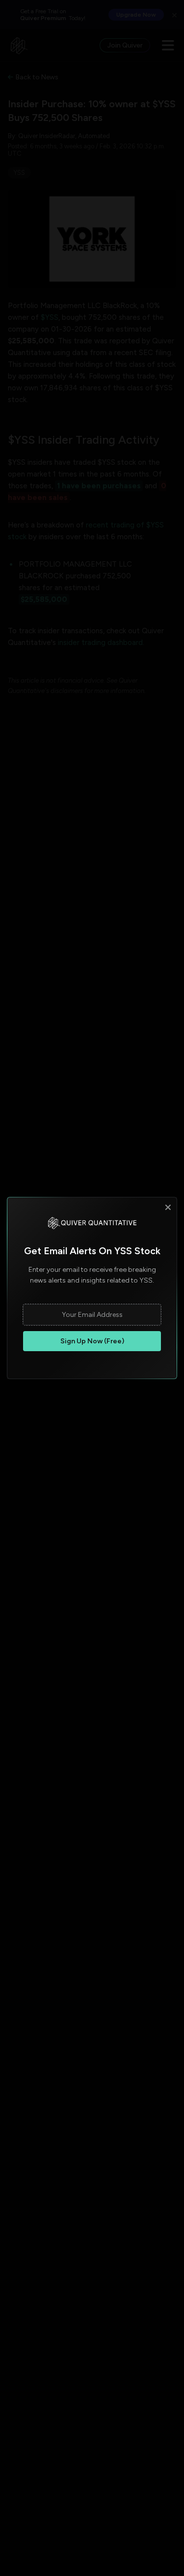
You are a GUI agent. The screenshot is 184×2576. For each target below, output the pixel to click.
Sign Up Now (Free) (92, 1341)
